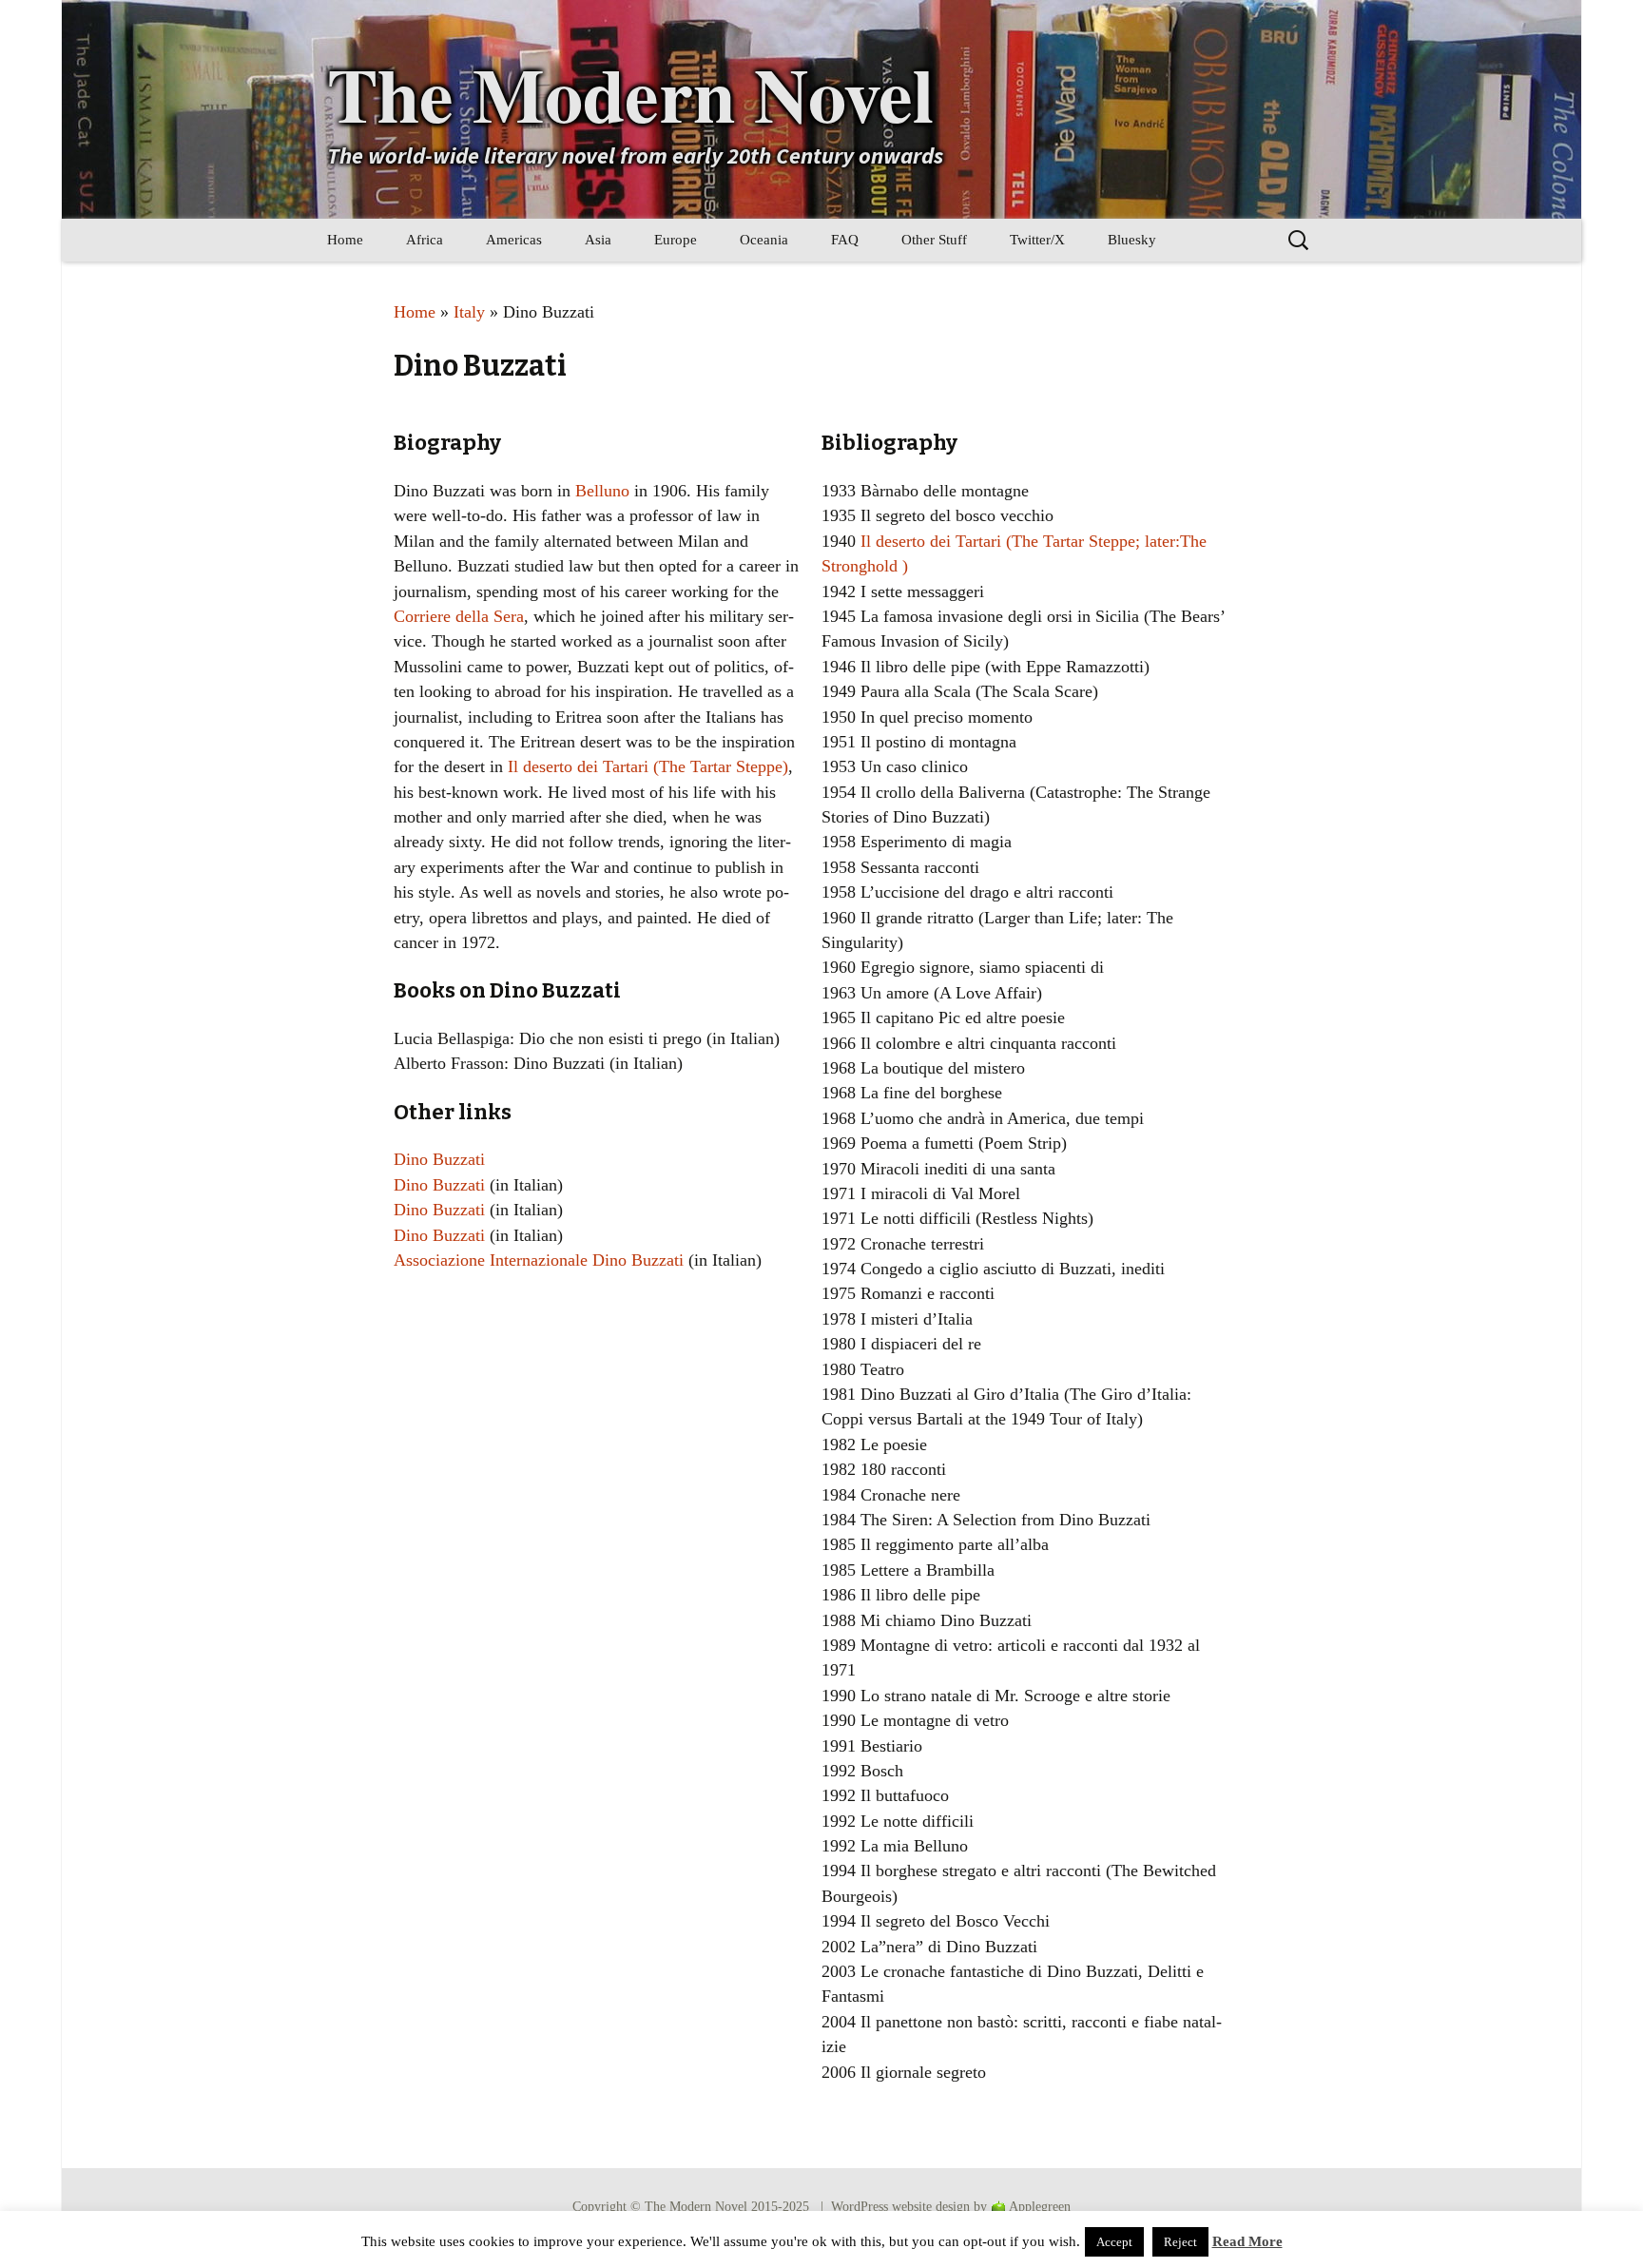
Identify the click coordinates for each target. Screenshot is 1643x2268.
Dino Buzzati (439, 1159)
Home (345, 240)
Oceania (764, 240)
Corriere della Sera (459, 616)
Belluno (602, 491)
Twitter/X (1037, 240)
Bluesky (1132, 240)
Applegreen (1040, 2207)
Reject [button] (1180, 2242)
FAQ (845, 240)
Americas (514, 240)
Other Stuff (934, 240)
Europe (676, 240)
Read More (1247, 2241)
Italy (469, 312)
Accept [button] (1114, 2242)
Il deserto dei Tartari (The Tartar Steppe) (648, 766)
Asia (598, 240)
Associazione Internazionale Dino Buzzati (539, 1260)
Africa (425, 240)
